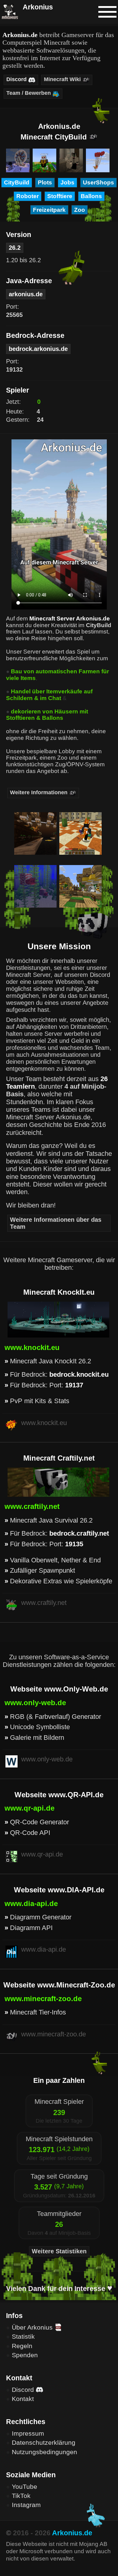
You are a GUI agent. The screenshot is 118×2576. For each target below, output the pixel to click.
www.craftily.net (32, 1506)
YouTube (25, 2487)
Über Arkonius (33, 2327)
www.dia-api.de (31, 1903)
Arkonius (37, 7)
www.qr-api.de (29, 1808)
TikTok (21, 2496)
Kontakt (23, 2399)
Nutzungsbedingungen (44, 2452)
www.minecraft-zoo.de (43, 1999)
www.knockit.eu (32, 1347)
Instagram (26, 2505)
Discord (24, 2390)
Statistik (23, 2336)
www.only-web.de (35, 1703)
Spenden (25, 2355)
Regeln (22, 2346)
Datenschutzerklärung (44, 2442)
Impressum (28, 2433)
